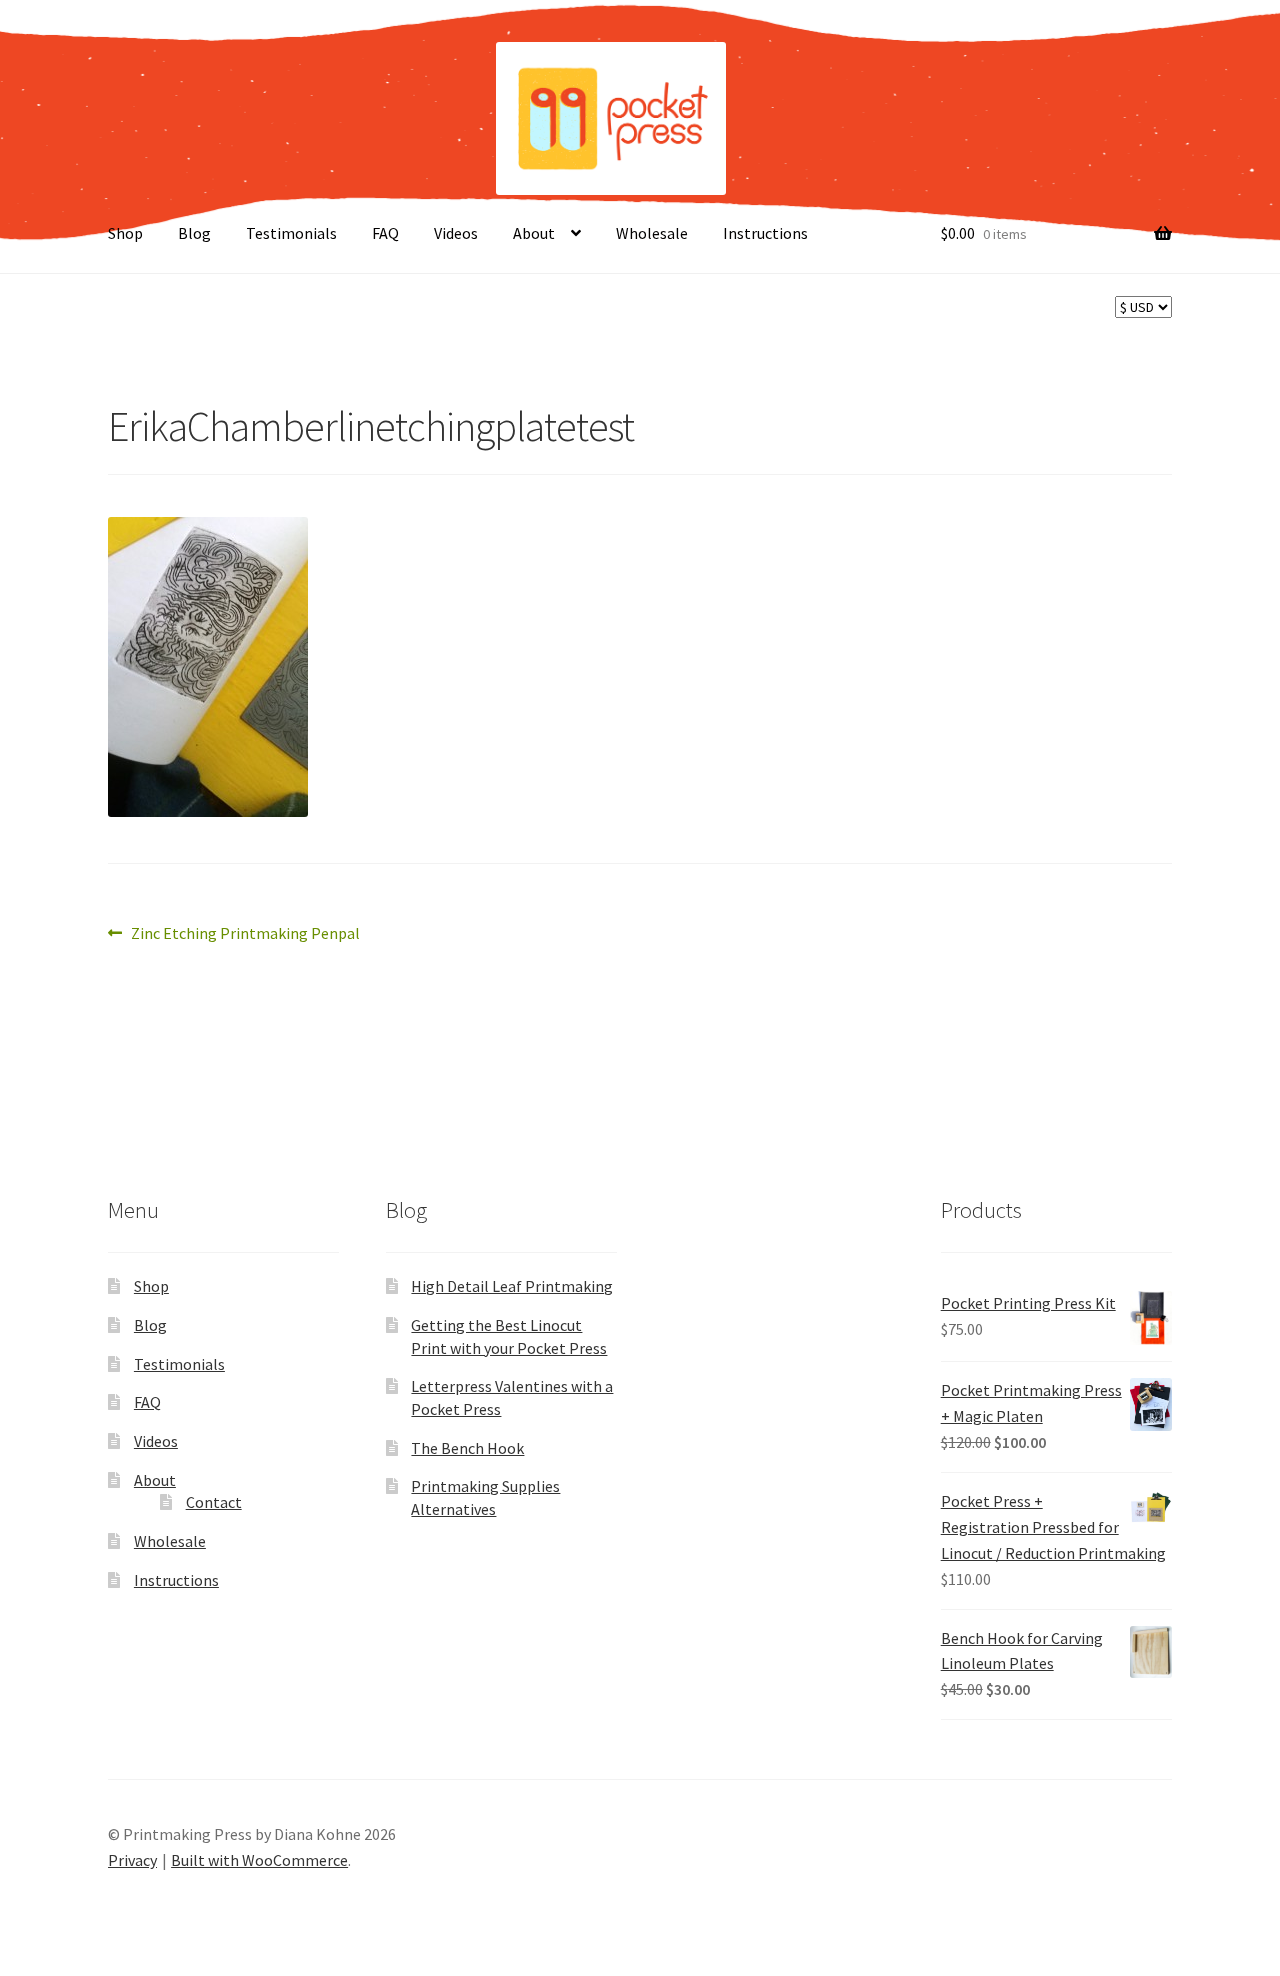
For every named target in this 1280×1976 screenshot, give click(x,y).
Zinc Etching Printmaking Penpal (245, 934)
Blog (194, 233)
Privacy (132, 1860)
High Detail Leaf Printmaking (512, 1286)
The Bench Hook (467, 1448)
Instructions (765, 233)
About (534, 233)
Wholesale (652, 233)
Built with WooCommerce (259, 1860)
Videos (456, 233)
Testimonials (291, 233)
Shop (125, 233)
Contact (214, 1502)
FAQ (385, 233)
